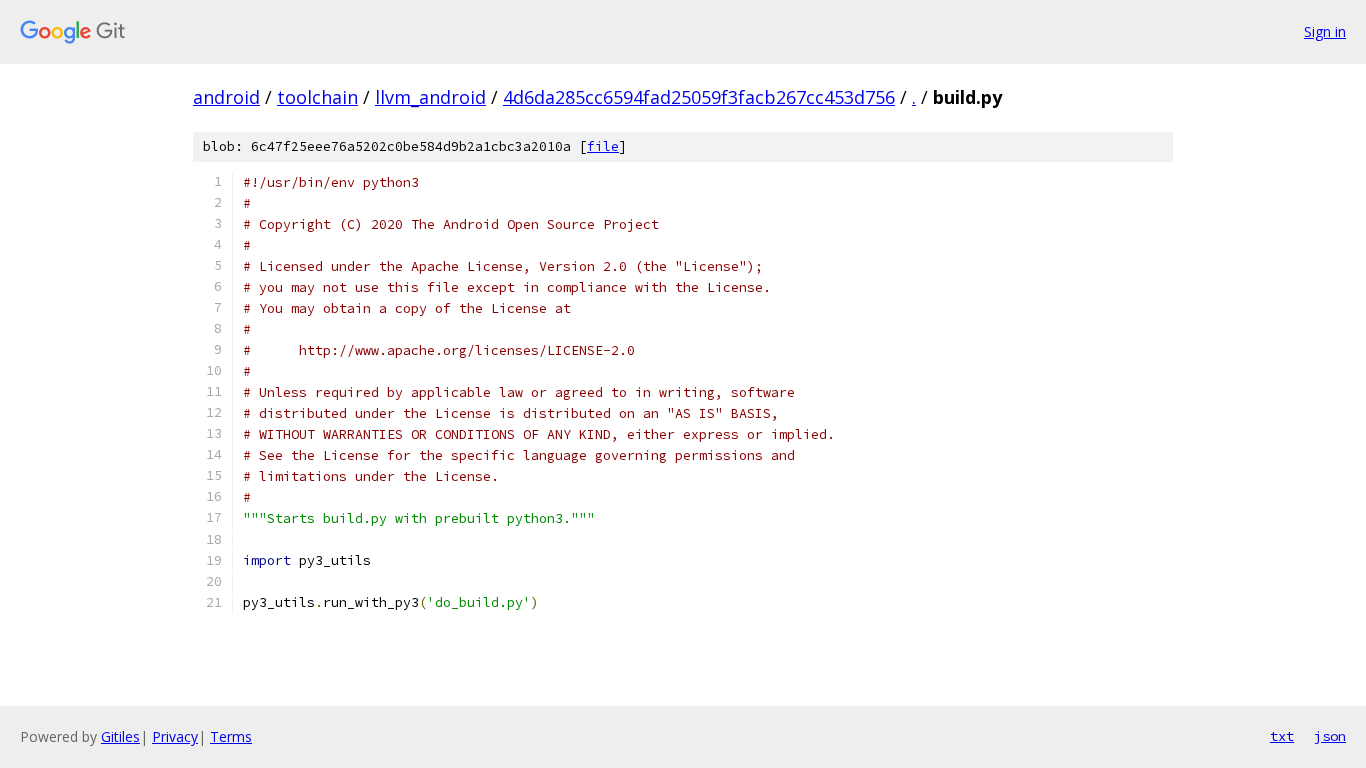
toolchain (317, 97)
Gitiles (120, 736)
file (603, 146)
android (226, 97)
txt (1282, 736)
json (1330, 736)
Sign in (1325, 31)
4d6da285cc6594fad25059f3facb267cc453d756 (699, 97)
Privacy (175, 736)
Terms (231, 736)
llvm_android (430, 97)
